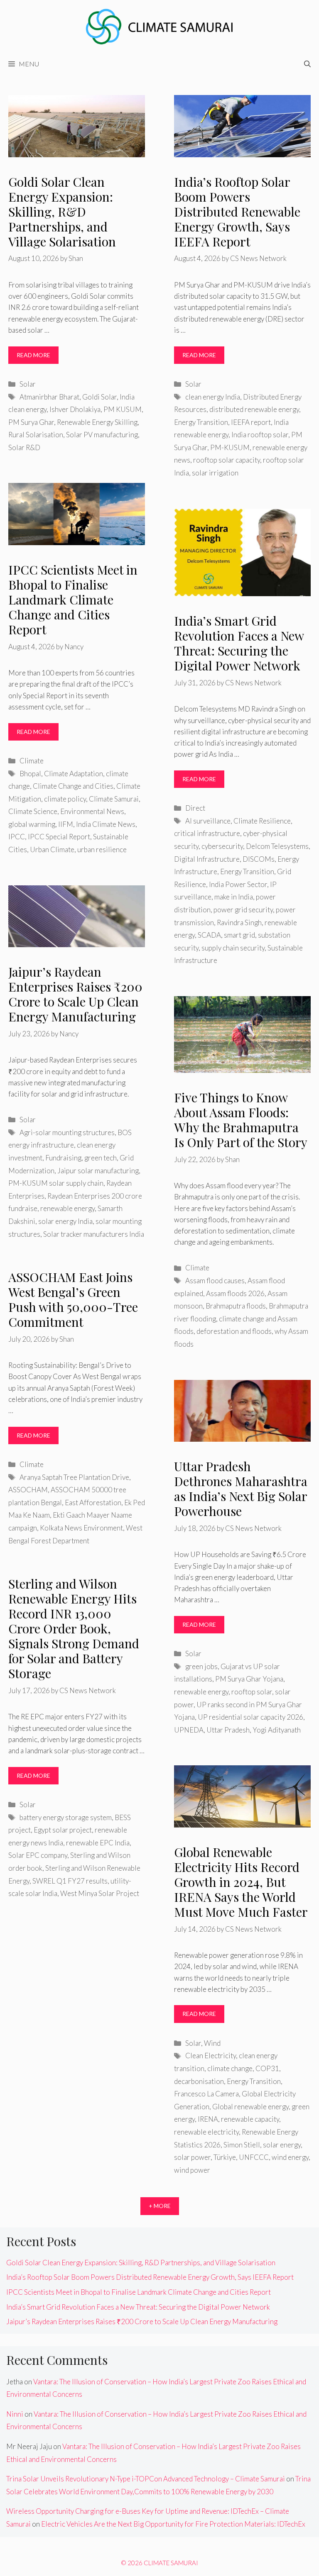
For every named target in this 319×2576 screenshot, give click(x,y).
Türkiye (225, 2157)
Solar (28, 384)
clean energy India (213, 397)
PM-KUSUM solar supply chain (56, 1183)
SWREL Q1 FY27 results (70, 1881)
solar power (192, 2157)
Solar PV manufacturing (102, 435)
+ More (160, 2206)
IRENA (208, 2119)
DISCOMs (259, 859)
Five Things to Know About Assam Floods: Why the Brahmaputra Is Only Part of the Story (241, 1120)
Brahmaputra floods (236, 1306)
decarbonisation (199, 2081)
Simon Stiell (242, 2145)
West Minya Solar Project (100, 1893)
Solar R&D (24, 447)
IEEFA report (251, 422)
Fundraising (63, 1158)
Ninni (15, 2414)
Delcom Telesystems (277, 846)
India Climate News (106, 824)
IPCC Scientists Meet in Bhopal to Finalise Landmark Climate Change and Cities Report (73, 600)
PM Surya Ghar (31, 422)
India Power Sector (238, 884)
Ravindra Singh (239, 922)
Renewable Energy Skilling (97, 422)
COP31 (267, 2068)
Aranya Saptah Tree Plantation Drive (74, 1477)
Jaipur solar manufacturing (98, 1171)
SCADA (209, 935)
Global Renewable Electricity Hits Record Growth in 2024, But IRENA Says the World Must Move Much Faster (241, 1882)
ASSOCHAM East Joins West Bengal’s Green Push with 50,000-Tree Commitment (73, 1299)
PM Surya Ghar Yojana (249, 1679)
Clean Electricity (211, 2056)
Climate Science (33, 811)
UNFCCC (254, 2157)
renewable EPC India (98, 1843)
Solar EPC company (38, 1855)
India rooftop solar (260, 435)
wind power (192, 2170)
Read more (33, 355)
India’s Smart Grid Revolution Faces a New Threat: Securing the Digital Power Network (239, 643)
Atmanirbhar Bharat (49, 397)
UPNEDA (189, 1730)
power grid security (243, 910)
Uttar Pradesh (228, 1730)
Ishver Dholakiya (75, 409)
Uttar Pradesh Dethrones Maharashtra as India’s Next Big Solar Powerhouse (241, 1489)
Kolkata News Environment (81, 1528)
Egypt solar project (63, 1830)
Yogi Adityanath (277, 1730)
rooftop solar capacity (227, 460)
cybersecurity (222, 846)
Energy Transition (201, 422)
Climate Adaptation (74, 774)
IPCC (17, 837)
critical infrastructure (207, 833)
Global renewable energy (250, 2107)
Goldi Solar (99, 397)
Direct (195, 808)
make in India (234, 897)
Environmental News (92, 811)
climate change (230, 2068)
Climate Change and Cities (73, 786)
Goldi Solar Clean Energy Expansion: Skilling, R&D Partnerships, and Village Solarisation (62, 212)
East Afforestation (93, 1502)
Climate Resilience (262, 821)
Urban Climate (52, 849)
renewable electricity (206, 2132)
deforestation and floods (234, 1331)
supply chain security (233, 948)
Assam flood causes (215, 1281)
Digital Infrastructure (207, 859)
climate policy (65, 799)
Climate (32, 761)
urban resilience (102, 849)
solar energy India (65, 1221)
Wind (212, 2043)
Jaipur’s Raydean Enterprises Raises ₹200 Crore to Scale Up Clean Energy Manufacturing (75, 994)
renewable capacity (250, 2119)
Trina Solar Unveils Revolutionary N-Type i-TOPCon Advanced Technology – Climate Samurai (146, 2479)
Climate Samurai (114, 799)
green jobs (201, 1666)
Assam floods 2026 (235, 1293)
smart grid (239, 935)
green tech (101, 1158)
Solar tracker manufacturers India (94, 1234)
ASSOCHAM (28, 1490)
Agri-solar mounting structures (67, 1132)
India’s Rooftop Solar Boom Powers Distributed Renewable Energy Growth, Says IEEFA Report (237, 212)
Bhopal (30, 774)
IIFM (66, 824)
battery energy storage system (66, 1817)
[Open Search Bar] (307, 64)
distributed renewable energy (254, 409)
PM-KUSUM (230, 447)
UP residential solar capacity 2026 (250, 1717)
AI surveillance (208, 821)
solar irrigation (215, 473)
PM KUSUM (123, 409)
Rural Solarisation (36, 435)
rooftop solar (252, 1692)
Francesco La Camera (206, 2094)
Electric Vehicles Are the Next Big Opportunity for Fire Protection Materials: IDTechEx (173, 2524)
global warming (32, 824)
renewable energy (67, 1208)
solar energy (282, 2145)
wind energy (290, 2157)
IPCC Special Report (59, 837)
